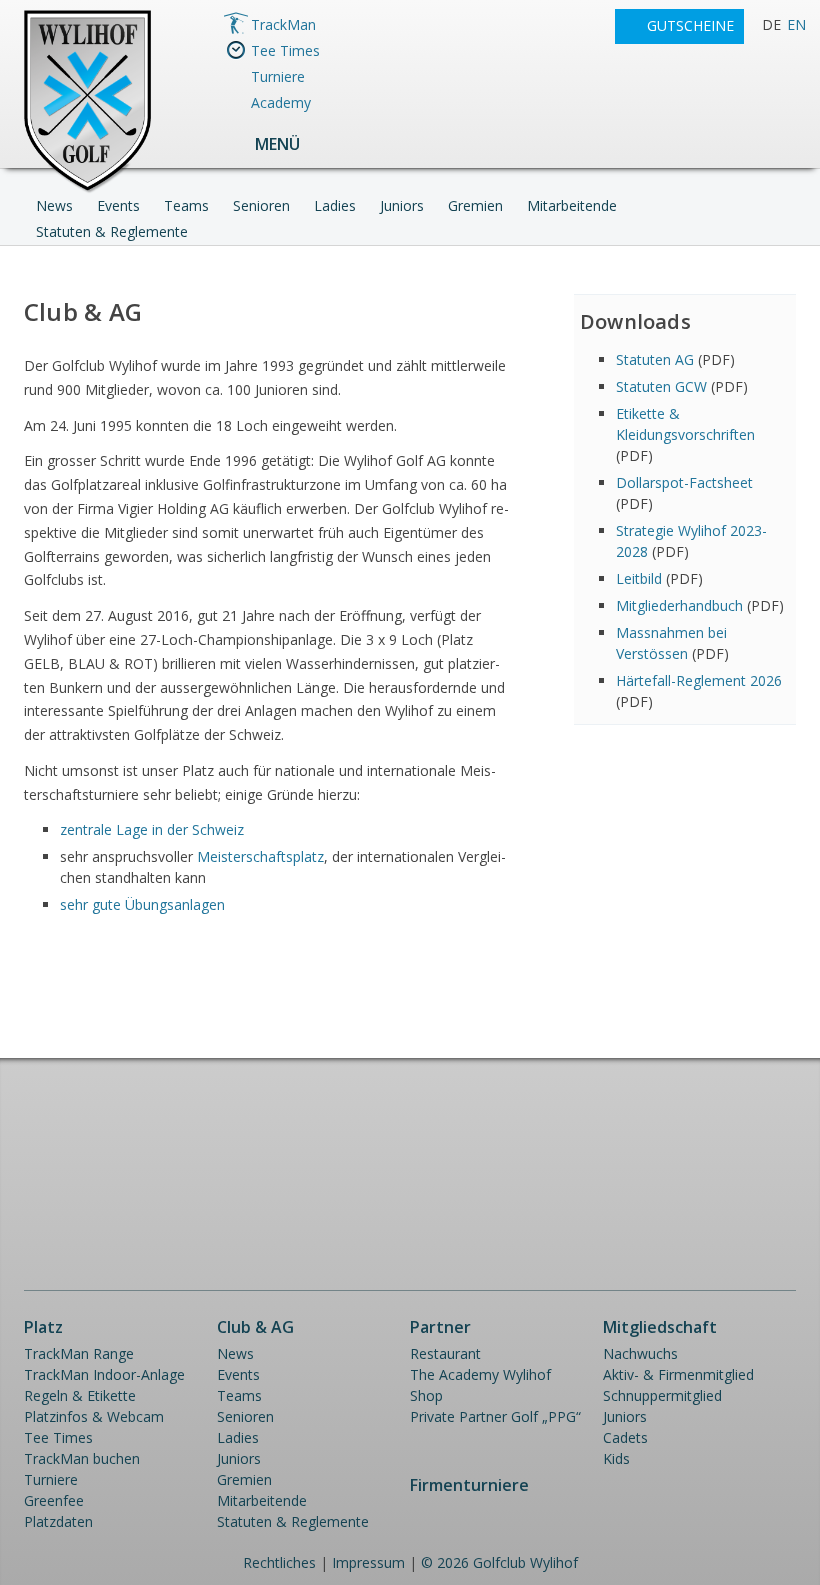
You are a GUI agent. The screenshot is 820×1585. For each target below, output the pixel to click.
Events (118, 205)
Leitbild (639, 578)
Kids (616, 1458)
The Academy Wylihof (480, 1374)
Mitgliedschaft (660, 1327)
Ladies (335, 205)
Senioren (261, 205)
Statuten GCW (661, 386)
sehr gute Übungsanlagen (142, 904)
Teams (186, 205)
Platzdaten (58, 1521)
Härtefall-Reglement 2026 (699, 680)
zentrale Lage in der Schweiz (152, 829)
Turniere (278, 76)
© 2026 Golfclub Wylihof (499, 1562)
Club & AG (255, 1327)
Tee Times (285, 50)
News (54, 205)
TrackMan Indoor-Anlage (104, 1374)
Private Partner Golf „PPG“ (495, 1416)
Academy (281, 102)
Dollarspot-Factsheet (684, 482)
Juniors (402, 205)
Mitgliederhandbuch (679, 605)
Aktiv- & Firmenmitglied (678, 1374)
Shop (426, 1395)
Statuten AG (655, 359)
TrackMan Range (79, 1353)
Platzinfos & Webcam (94, 1416)
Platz (43, 1327)
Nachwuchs (640, 1353)
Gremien (475, 205)
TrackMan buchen (82, 1458)
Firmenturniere (469, 1485)
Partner (440, 1327)
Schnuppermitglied (662, 1395)
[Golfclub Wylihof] (87, 189)
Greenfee (54, 1500)
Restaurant (445, 1353)
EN (796, 24)
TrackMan (283, 24)
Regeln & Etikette (80, 1395)
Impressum (368, 1562)
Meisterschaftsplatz (260, 856)
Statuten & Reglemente (112, 231)
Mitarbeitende (572, 205)
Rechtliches (279, 1562)
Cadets (625, 1437)
